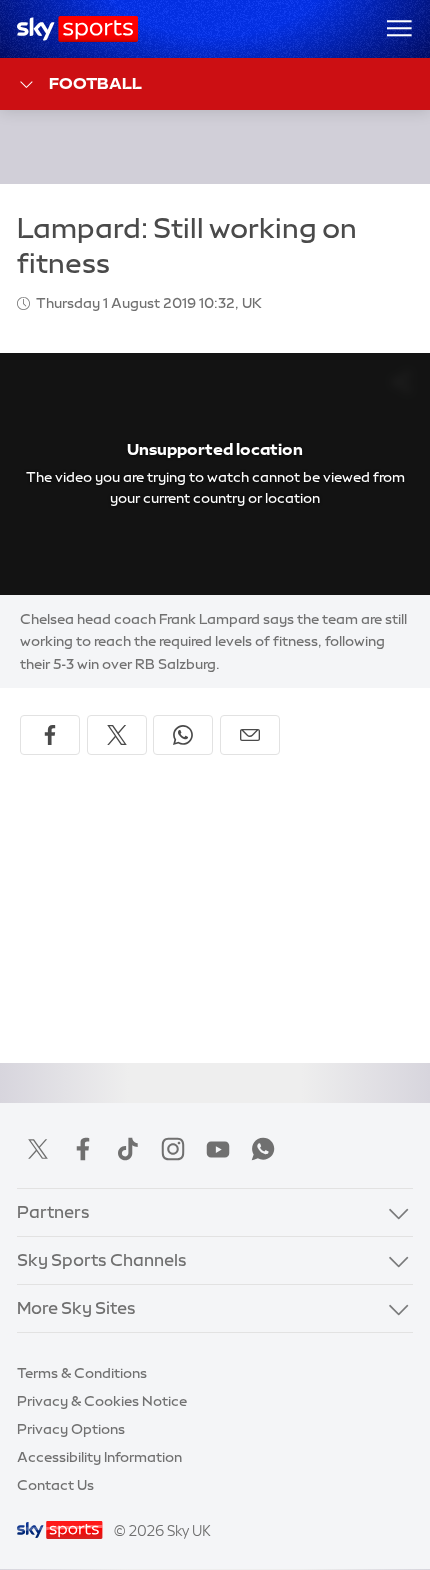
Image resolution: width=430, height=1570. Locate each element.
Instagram (173, 1149)
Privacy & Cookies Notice (102, 1401)
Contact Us (55, 1485)
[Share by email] (250, 735)
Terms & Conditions (82, 1373)
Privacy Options (71, 1429)
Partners (53, 1212)
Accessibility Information (99, 1457)
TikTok (128, 1149)
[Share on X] (117, 735)
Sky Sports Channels (102, 1260)
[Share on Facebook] (50, 735)
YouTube (218, 1149)
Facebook (83, 1149)
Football (95, 83)
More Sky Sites (76, 1308)
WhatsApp (263, 1149)
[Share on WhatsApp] (183, 735)
